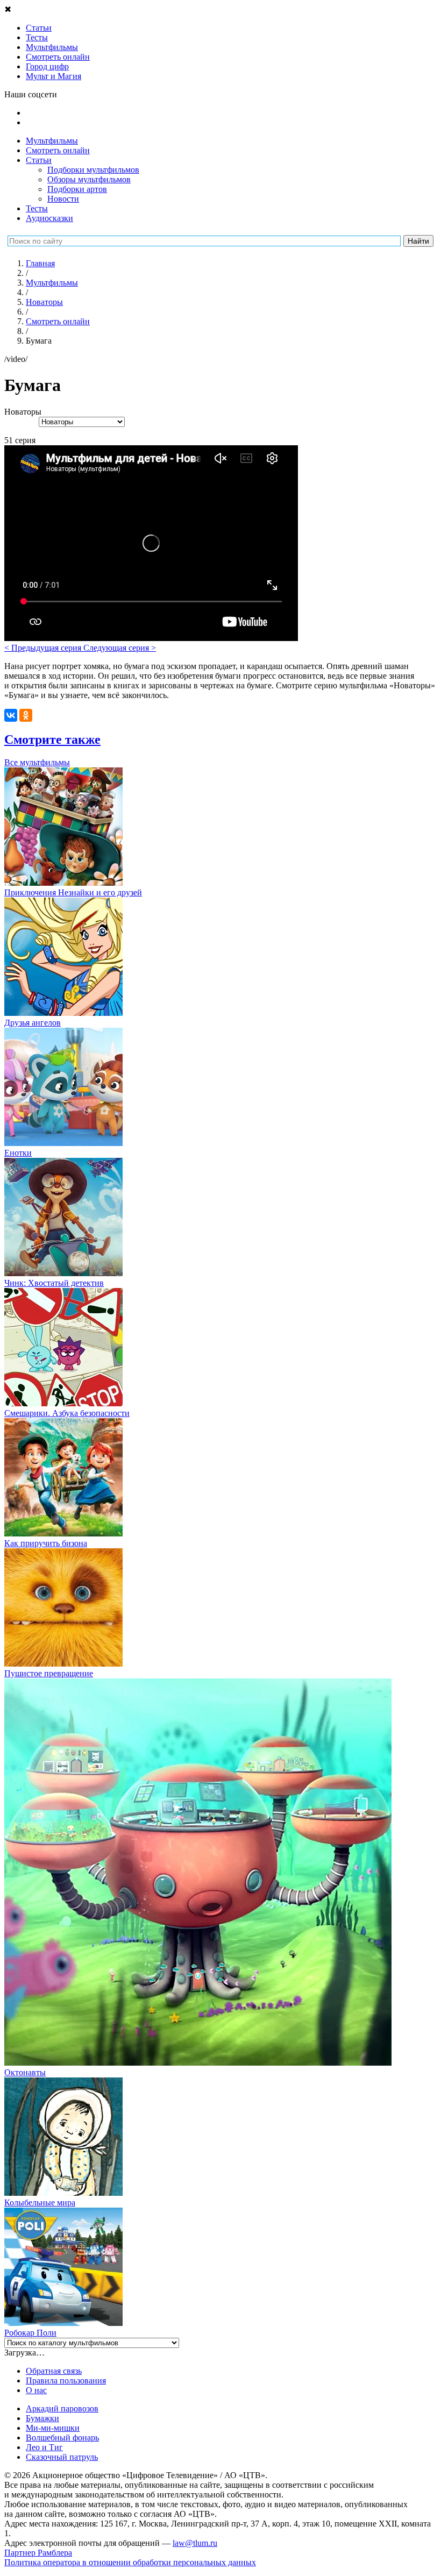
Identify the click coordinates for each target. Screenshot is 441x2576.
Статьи (39, 160)
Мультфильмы (52, 141)
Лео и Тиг (44, 2447)
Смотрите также (52, 739)
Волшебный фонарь (62, 2438)
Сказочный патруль (62, 2457)
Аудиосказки (49, 218)
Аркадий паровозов (62, 2408)
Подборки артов (77, 189)
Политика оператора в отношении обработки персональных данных (130, 2562)
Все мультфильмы (37, 762)
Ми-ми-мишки (53, 2428)
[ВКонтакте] (11, 715)
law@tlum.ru (195, 2543)
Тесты (37, 208)
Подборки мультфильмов (93, 170)
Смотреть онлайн (58, 150)
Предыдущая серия (44, 648)
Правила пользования (66, 2381)
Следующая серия (120, 648)
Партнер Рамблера (38, 2553)
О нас (36, 2390)
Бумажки (42, 2418)
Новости (63, 199)
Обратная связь (54, 2371)
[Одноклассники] (26, 715)
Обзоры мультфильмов (89, 179)
